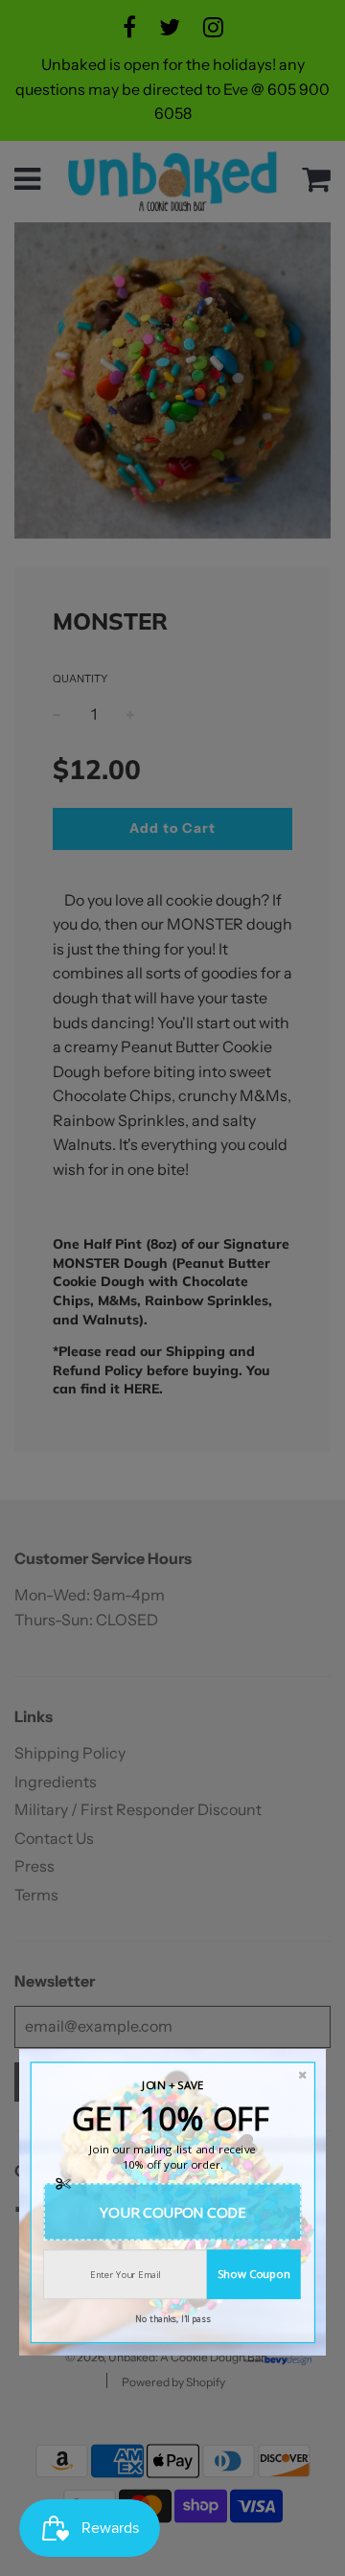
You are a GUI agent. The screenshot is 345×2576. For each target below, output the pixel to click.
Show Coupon (254, 2274)
